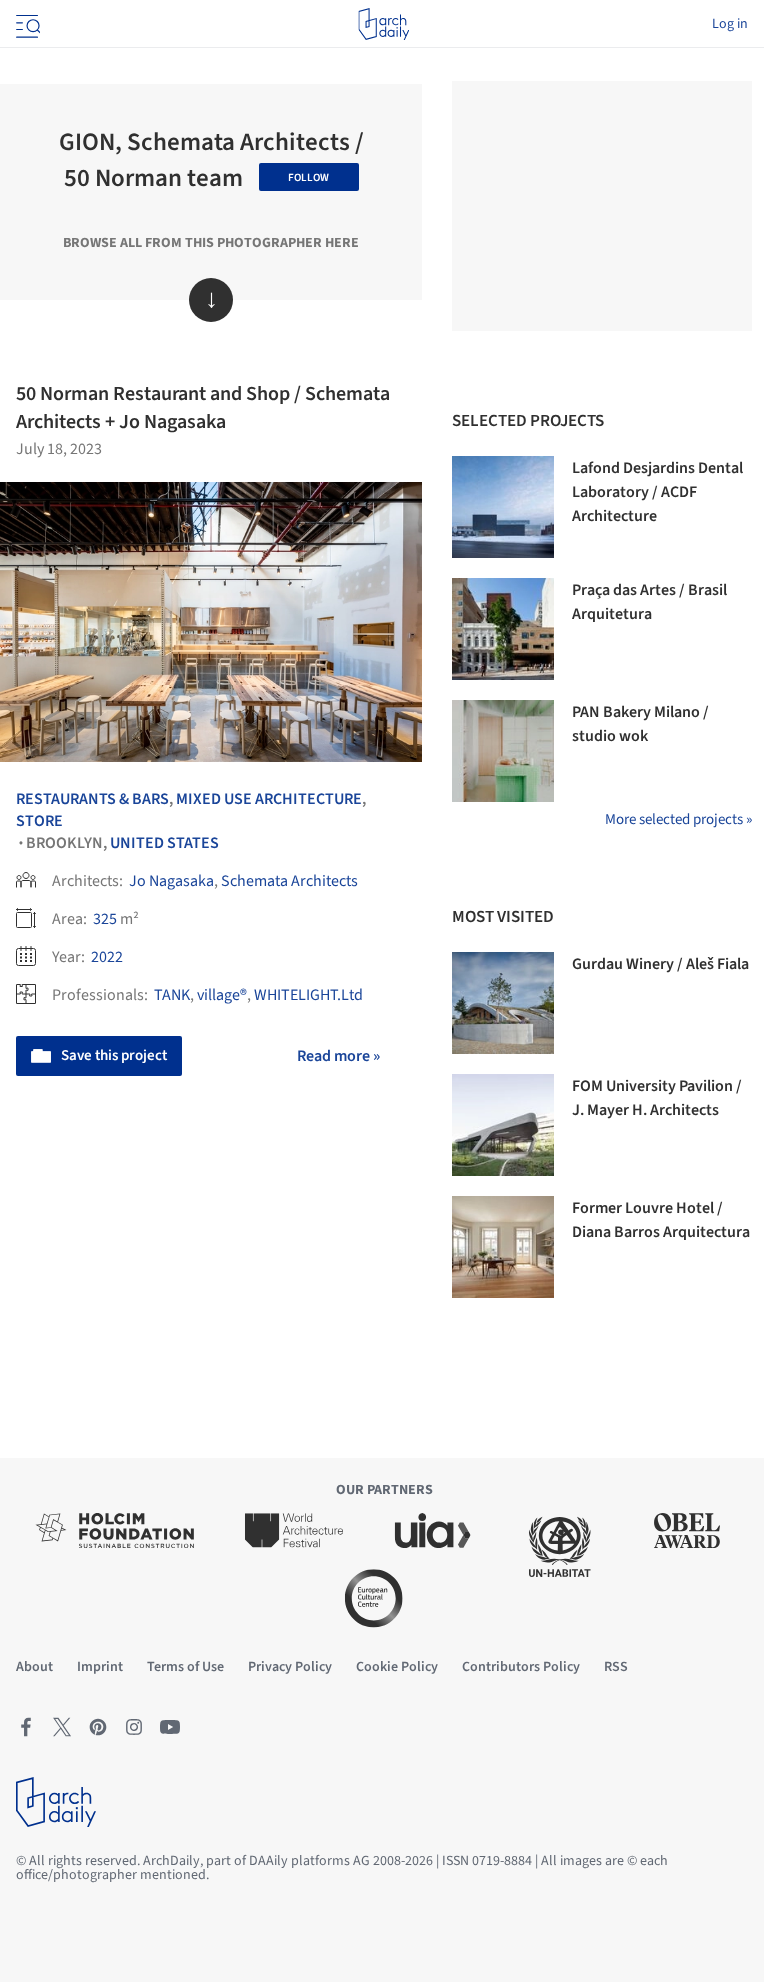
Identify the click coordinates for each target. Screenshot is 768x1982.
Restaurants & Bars (92, 799)
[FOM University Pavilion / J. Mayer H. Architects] (503, 1125)
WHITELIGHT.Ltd (308, 995)
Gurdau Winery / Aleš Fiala (660, 964)
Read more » (338, 1056)
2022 (107, 957)
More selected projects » (678, 819)
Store (39, 821)
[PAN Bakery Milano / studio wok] (503, 751)
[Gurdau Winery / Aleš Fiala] (503, 1003)
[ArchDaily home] (383, 24)
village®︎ (222, 995)
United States (164, 843)
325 (105, 919)
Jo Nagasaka (171, 881)
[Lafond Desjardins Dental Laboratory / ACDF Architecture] (503, 507)
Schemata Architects (289, 881)
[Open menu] (26, 24)
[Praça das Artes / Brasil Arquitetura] (503, 629)
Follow (308, 177)
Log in (730, 24)
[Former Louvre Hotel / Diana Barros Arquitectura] (503, 1247)
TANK (172, 995)
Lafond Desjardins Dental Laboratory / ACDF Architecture (657, 492)
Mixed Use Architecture (269, 799)
